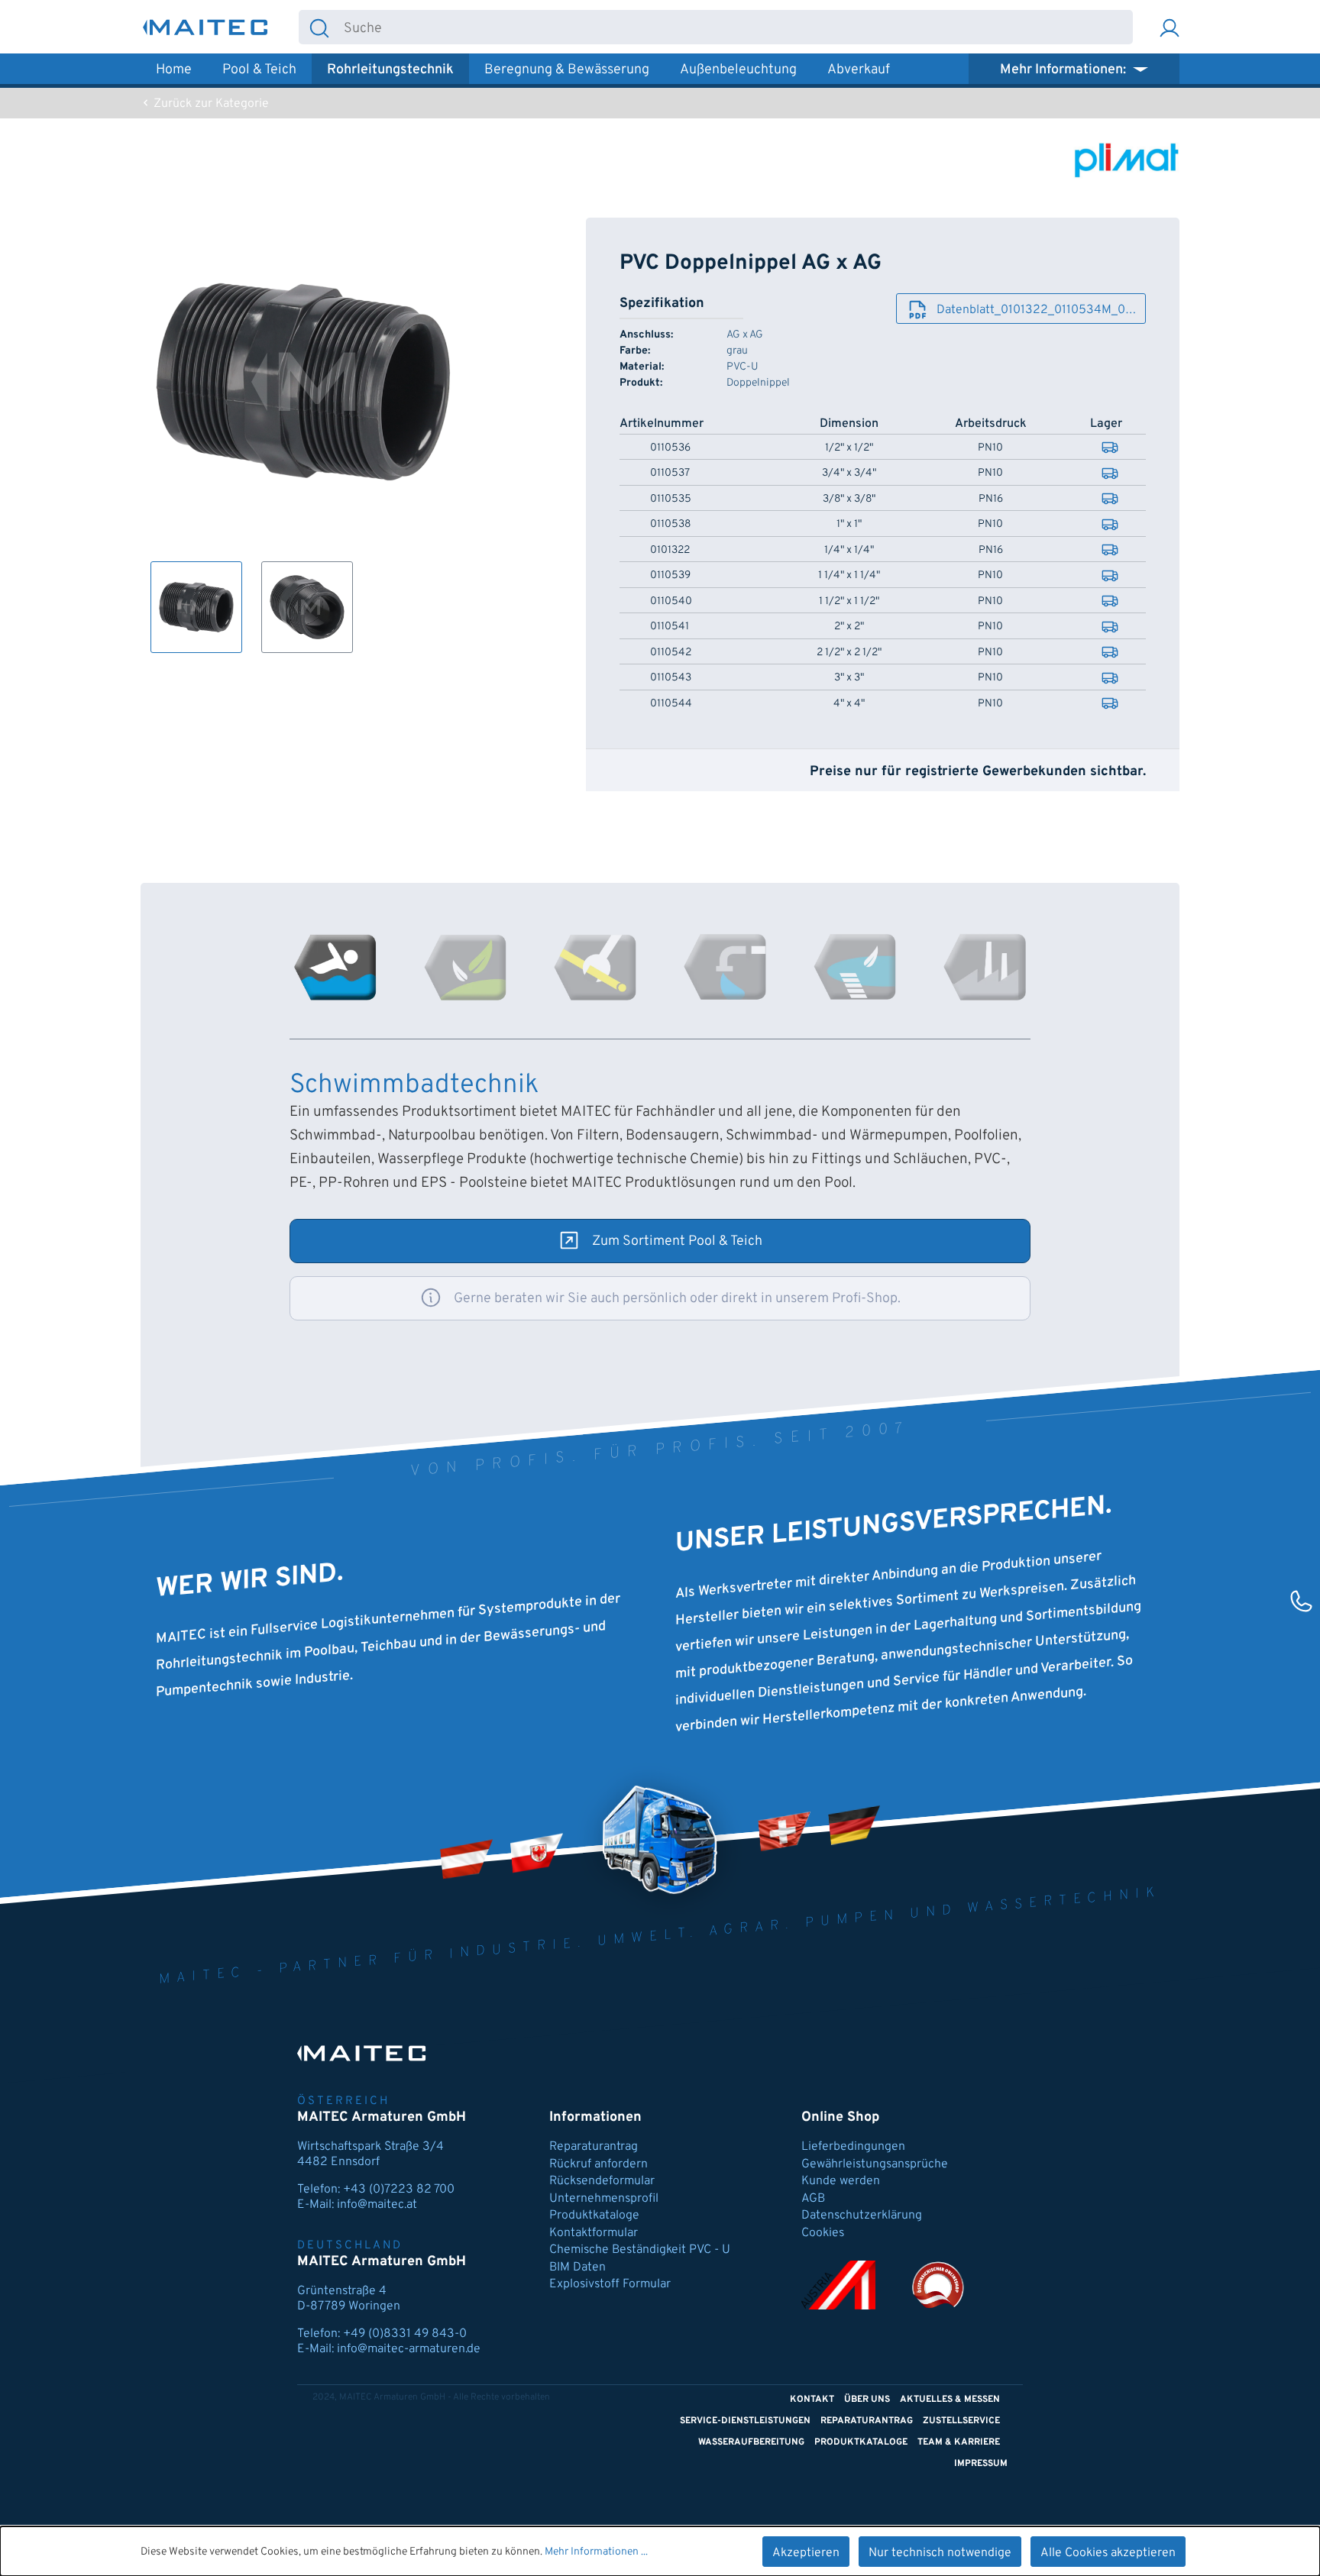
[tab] (335, 967)
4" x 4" (849, 704)
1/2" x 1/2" (849, 448)
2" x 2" (849, 627)
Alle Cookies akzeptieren (1108, 2553)
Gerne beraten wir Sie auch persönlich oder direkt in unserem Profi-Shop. (677, 1299)
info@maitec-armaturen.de (409, 2349)
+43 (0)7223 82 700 (399, 2190)
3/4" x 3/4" (849, 474)
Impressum (981, 2464)
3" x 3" (849, 678)
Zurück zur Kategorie (210, 104)
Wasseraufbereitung (751, 2442)
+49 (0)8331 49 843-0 (405, 2334)
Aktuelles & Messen (950, 2400)
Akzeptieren (806, 2553)
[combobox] (736, 27)
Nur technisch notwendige (940, 2553)
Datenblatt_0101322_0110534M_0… (1036, 310)
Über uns (867, 2400)
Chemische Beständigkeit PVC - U (640, 2250)
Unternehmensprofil (604, 2199)
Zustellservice (961, 2421)
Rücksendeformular (602, 2181)
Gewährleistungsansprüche (875, 2164)
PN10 (990, 448)
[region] (304, 435)
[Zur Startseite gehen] (205, 27)
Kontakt (812, 2400)
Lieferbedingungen (853, 2147)
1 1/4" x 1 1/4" (849, 576)
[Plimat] (1126, 160)
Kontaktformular (594, 2233)
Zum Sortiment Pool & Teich (677, 1241)
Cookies (823, 2233)
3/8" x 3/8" (849, 499)
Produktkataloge (594, 2216)
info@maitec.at (377, 2205)
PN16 (991, 499)
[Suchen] (319, 27)
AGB (813, 2199)
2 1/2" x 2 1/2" (849, 653)
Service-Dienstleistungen (745, 2421)
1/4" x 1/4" (849, 551)
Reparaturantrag (594, 2147)
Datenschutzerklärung (862, 2216)
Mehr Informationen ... (596, 2552)
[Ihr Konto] (1170, 27)
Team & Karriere (959, 2442)
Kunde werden (841, 2181)
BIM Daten (577, 2267)
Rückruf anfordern (599, 2164)
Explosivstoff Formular (610, 2284)
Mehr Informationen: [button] (1064, 70)
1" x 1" (849, 525)
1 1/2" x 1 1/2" (849, 602)
